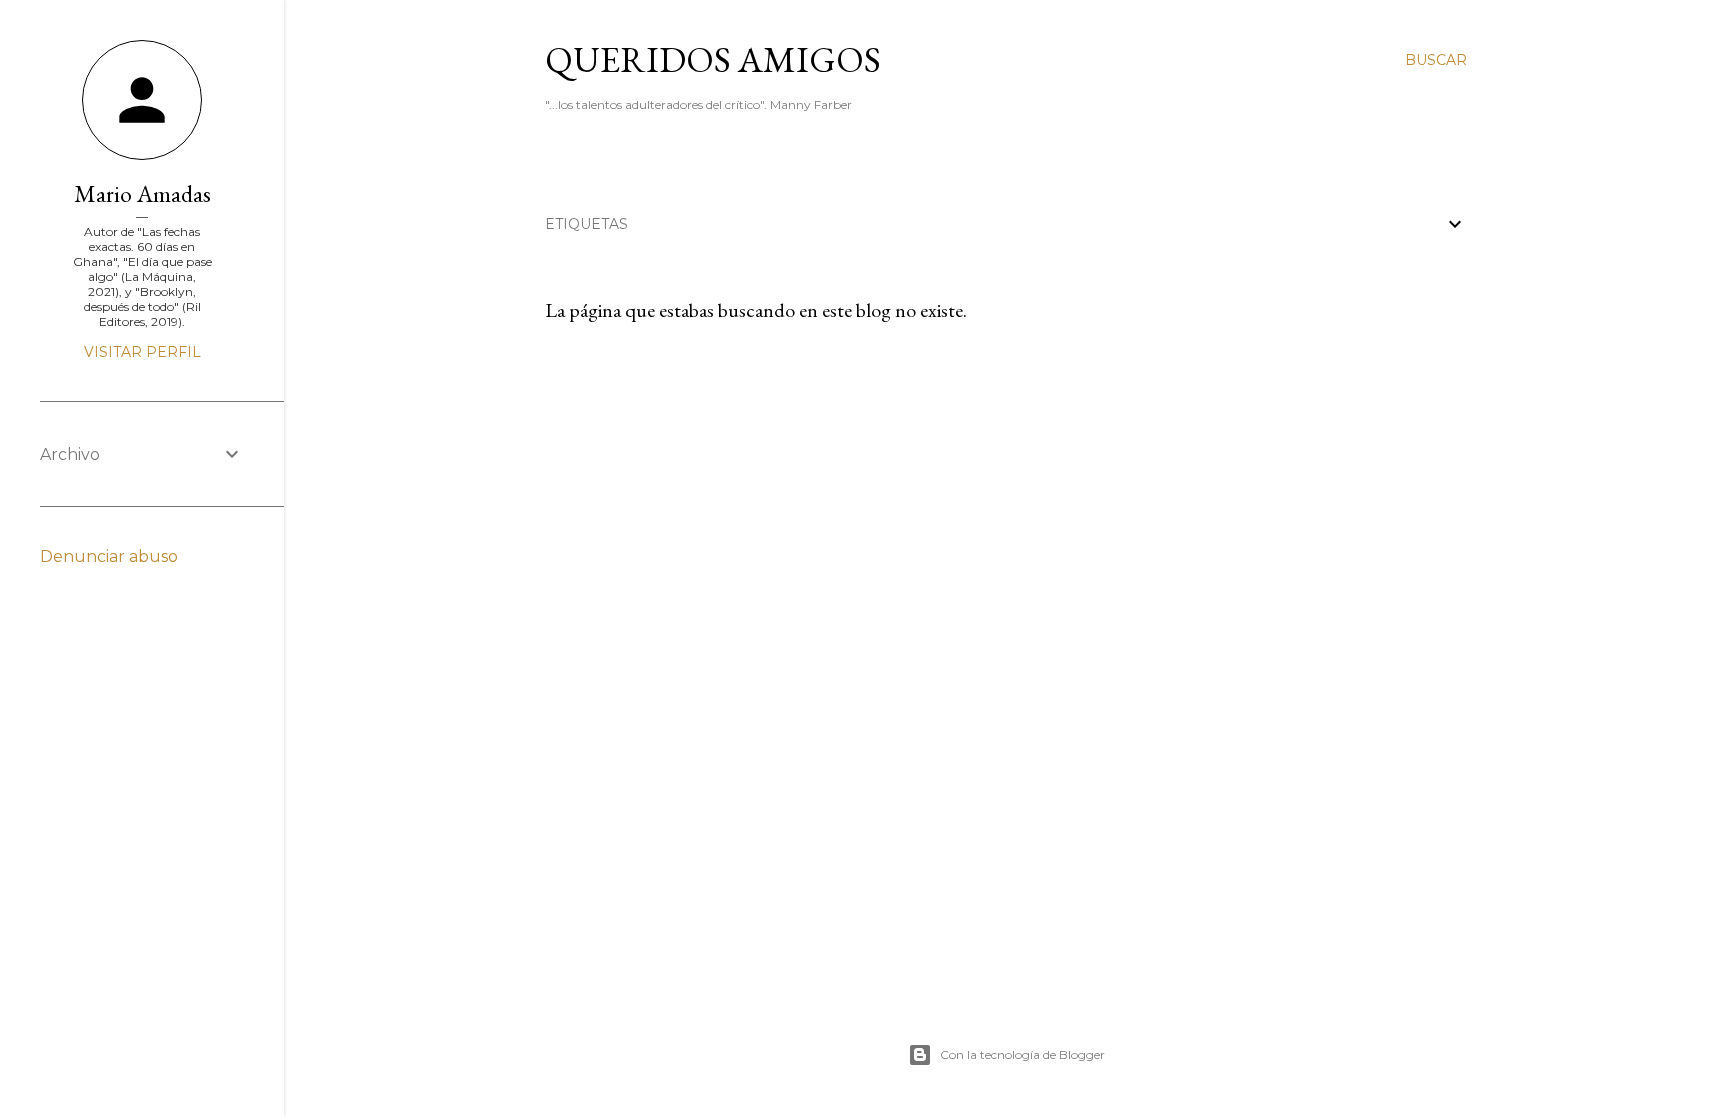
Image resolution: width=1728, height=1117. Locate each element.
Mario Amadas (142, 193)
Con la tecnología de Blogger (1022, 1054)
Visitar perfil (142, 352)
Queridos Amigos (713, 59)
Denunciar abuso (109, 556)
